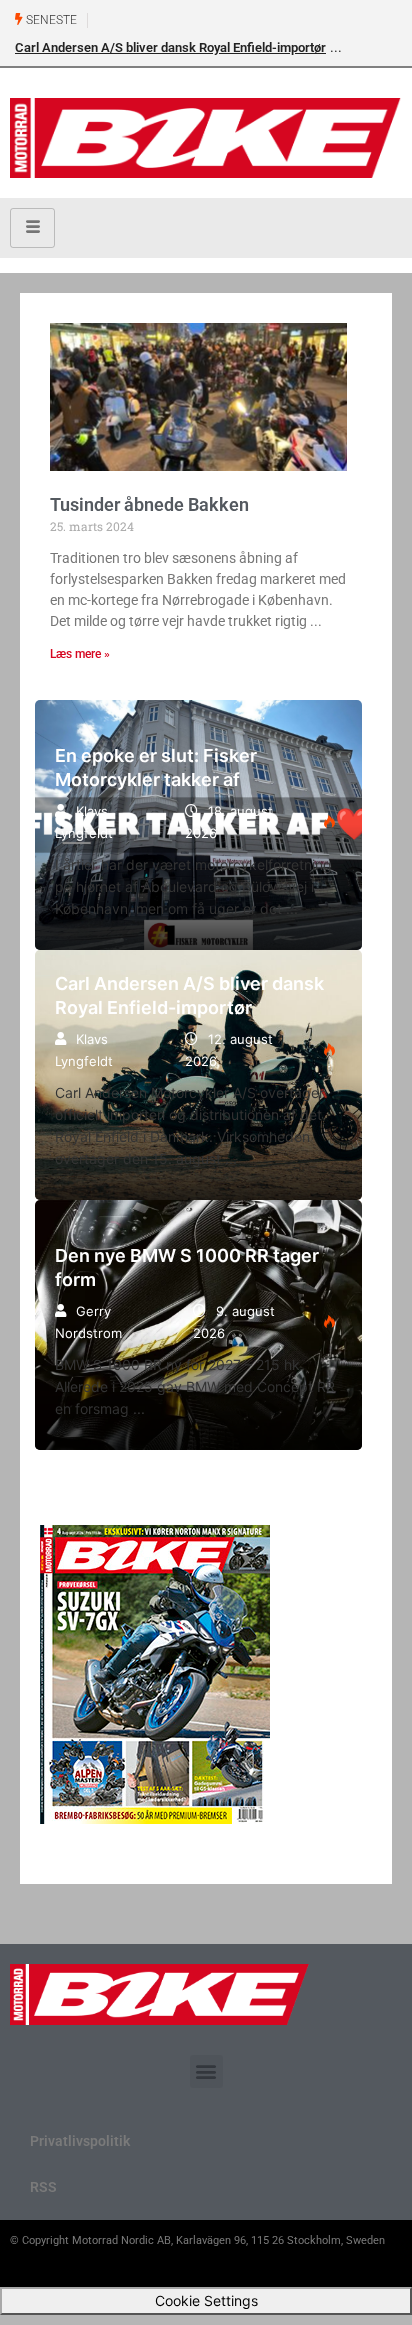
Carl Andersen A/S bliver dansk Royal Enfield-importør (170, 47)
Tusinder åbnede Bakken (149, 504)
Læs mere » (80, 654)
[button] (206, 2071)
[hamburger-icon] (32, 228)
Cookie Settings (206, 2300)
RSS (43, 2187)
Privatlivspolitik (80, 2141)
